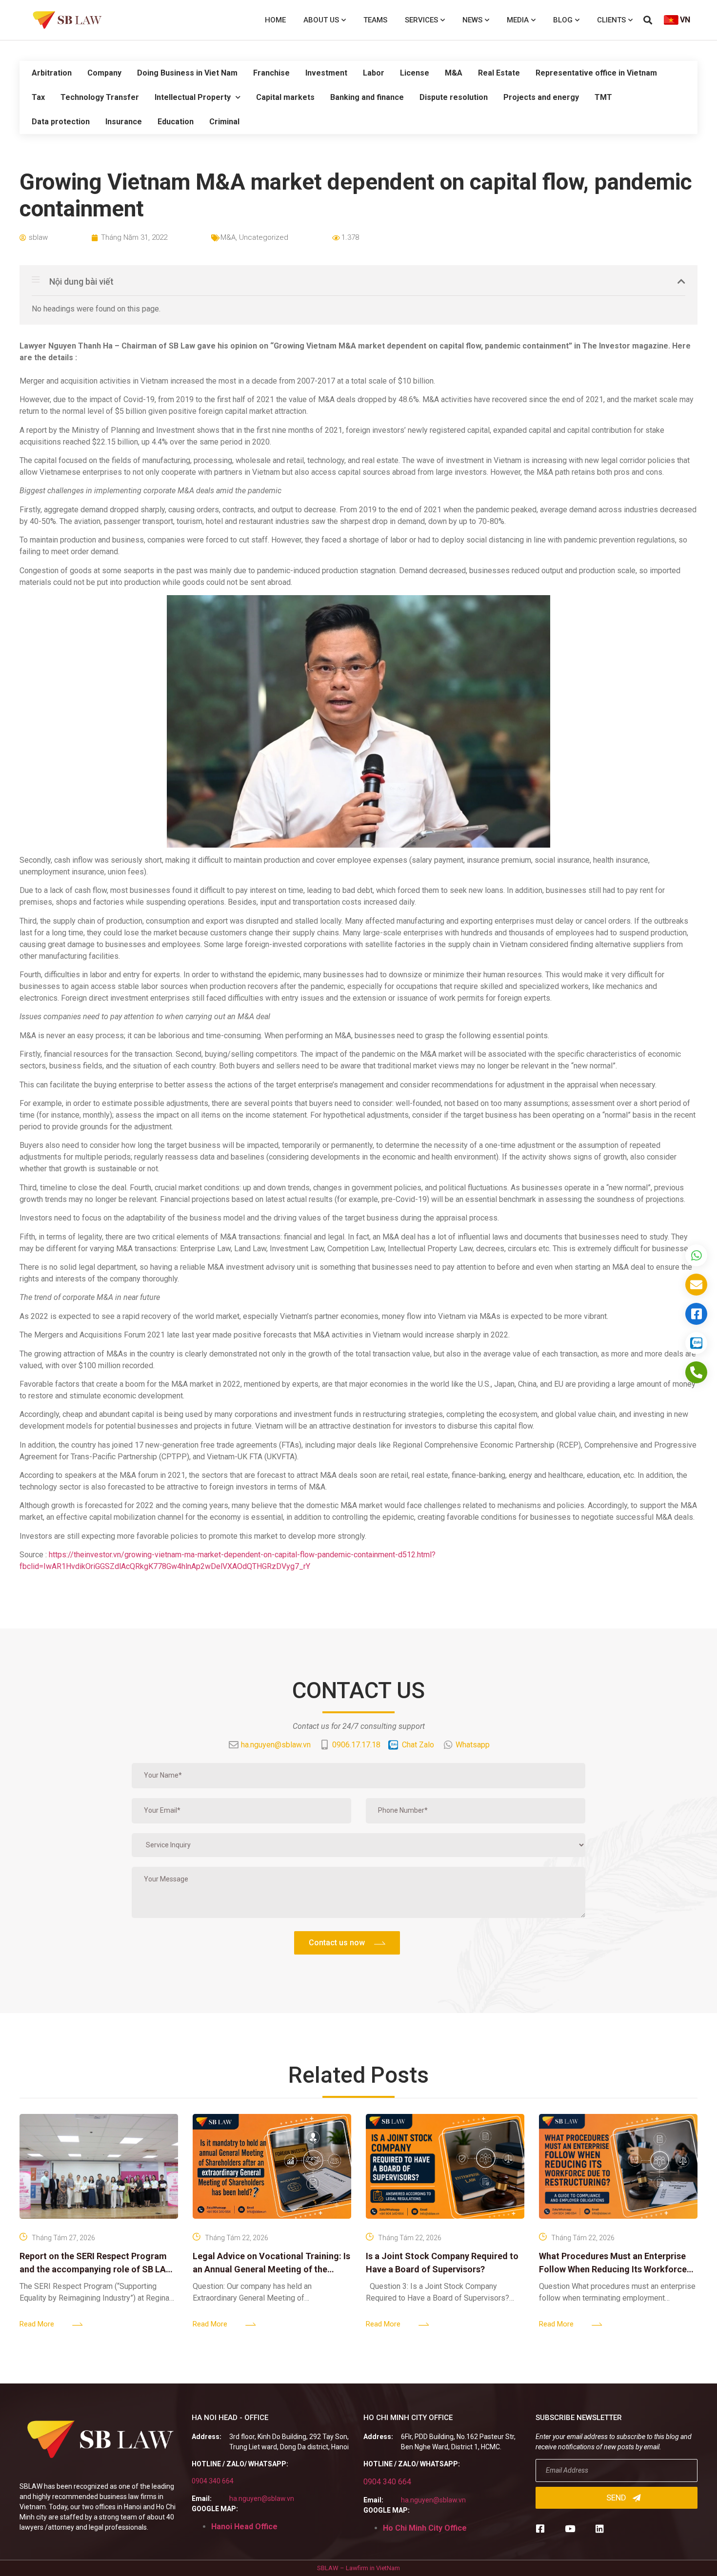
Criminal (224, 122)
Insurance (124, 122)
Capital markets (285, 97)
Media (518, 20)
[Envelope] (696, 1285)
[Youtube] (570, 2528)
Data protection (61, 122)
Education (176, 122)
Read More (37, 2324)
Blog (563, 20)
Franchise (271, 73)
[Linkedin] (600, 2528)
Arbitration (52, 73)
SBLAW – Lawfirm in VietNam (358, 2568)
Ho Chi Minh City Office (425, 2528)
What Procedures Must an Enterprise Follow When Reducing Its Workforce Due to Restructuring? (613, 2269)
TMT (603, 97)
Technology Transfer (100, 97)
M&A (454, 73)
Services (421, 20)
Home (275, 20)
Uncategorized (264, 237)
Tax (38, 97)
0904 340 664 (213, 2481)
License (415, 73)
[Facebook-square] (540, 2528)
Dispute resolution (454, 97)
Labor (374, 73)
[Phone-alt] (696, 1372)
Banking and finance (367, 97)
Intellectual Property (193, 97)
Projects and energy (541, 97)
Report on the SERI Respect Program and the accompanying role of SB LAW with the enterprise (96, 2269)
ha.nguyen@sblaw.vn (262, 2499)
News (472, 20)
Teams (375, 20)
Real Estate (499, 73)
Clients (611, 20)
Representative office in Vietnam (596, 73)
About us (321, 20)
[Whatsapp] (696, 1255)
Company (104, 73)
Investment (326, 73)
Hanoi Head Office (244, 2527)
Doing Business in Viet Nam (187, 73)
